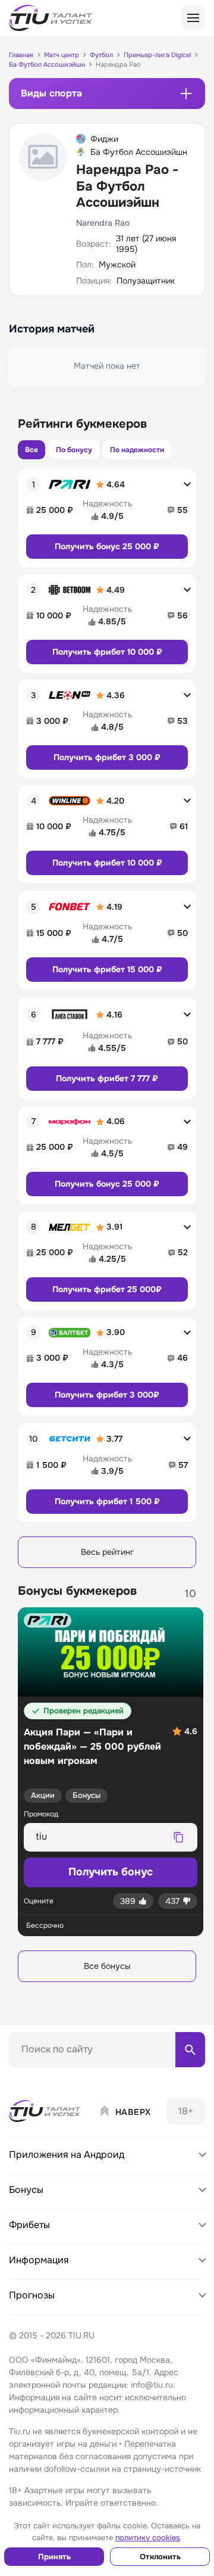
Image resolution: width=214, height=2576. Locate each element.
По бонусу (74, 450)
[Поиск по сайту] (190, 2049)
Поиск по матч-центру (53, 2077)
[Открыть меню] (193, 18)
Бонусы (86, 1795)
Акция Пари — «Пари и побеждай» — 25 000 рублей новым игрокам (92, 1746)
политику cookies (148, 2538)
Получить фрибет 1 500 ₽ (107, 1501)
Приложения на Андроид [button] (67, 2155)
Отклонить (160, 2557)
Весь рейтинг (107, 1552)
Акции (43, 1795)
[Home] (45, 2111)
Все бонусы (107, 1966)
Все (32, 450)
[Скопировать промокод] (178, 1837)
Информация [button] (39, 2260)
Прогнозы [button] (32, 2295)
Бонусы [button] (26, 2190)
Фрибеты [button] (29, 2225)
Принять (54, 2557)
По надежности (137, 450)
